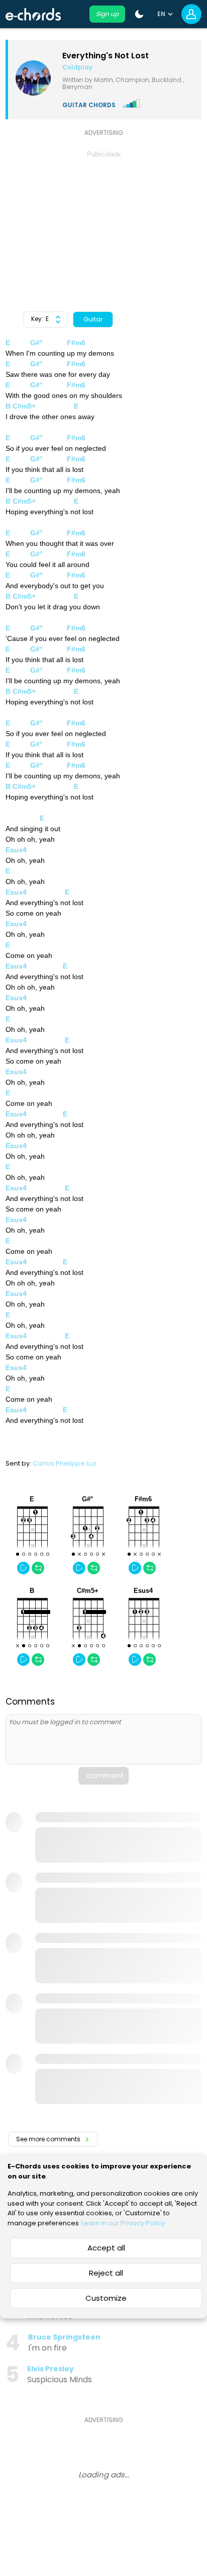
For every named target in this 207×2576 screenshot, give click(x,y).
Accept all (106, 2248)
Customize (106, 2298)
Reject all (106, 2273)
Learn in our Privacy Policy (123, 2223)
